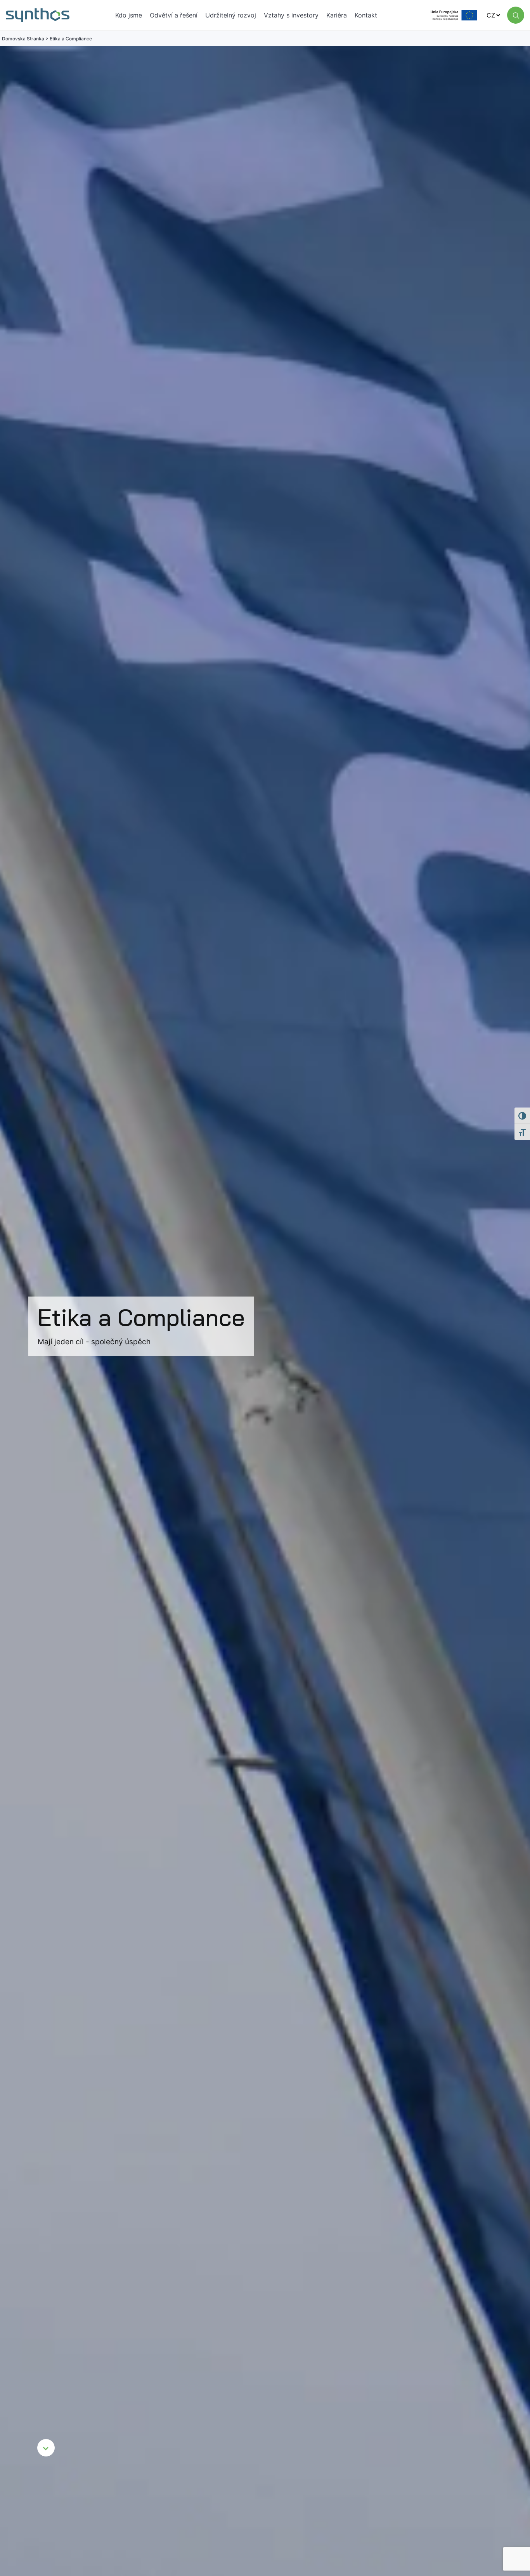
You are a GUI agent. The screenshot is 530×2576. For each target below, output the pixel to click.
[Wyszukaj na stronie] (516, 15)
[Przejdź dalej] (46, 2448)
